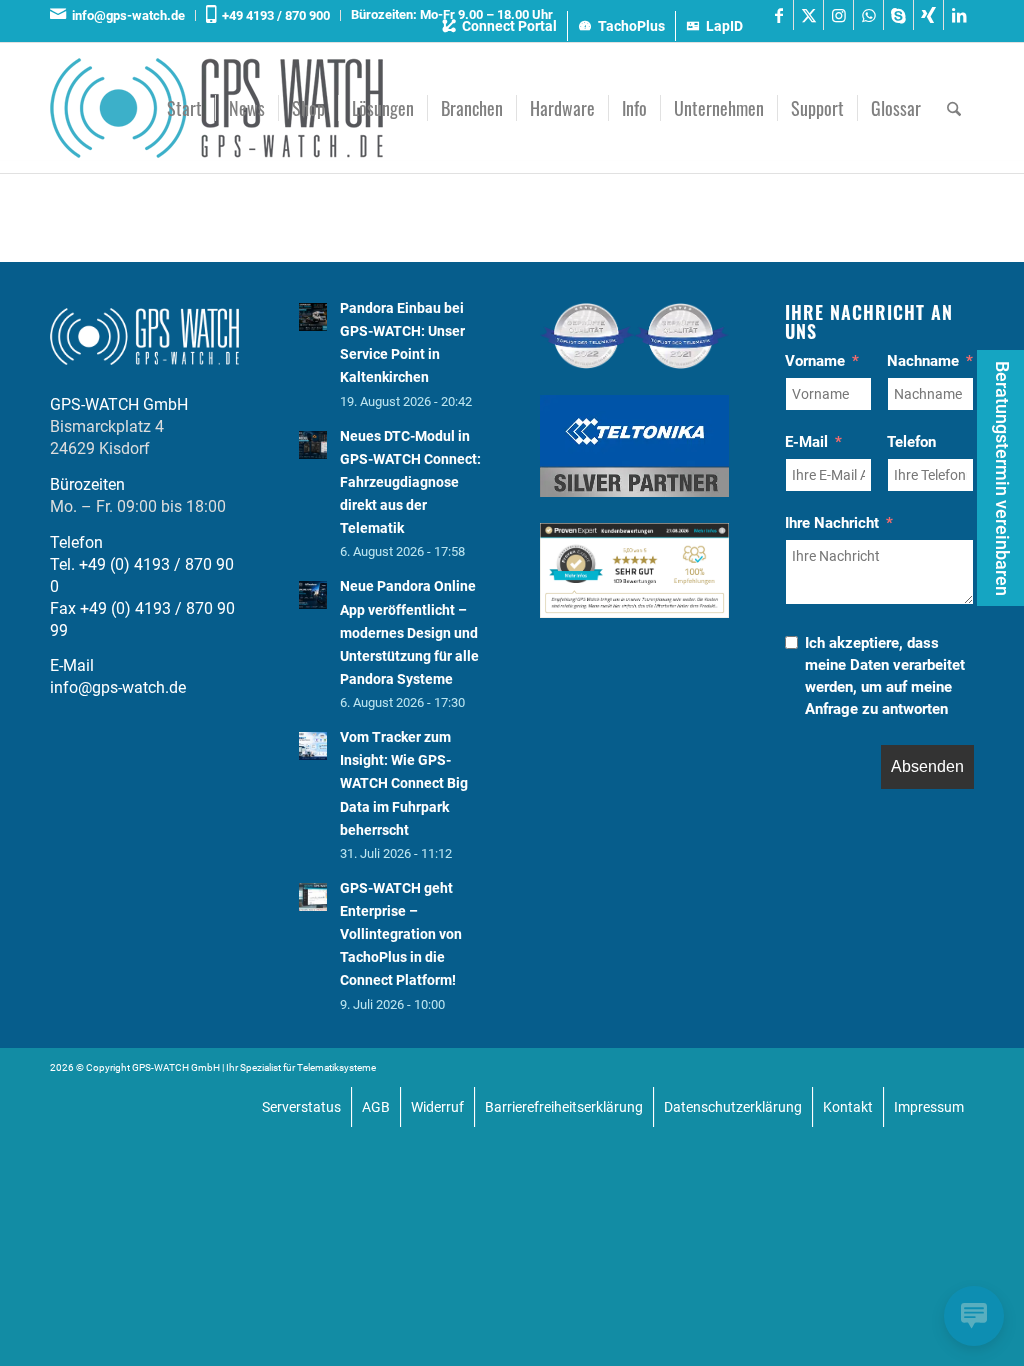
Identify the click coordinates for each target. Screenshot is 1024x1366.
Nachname (923, 361)
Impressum (929, 1107)
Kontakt (848, 1107)
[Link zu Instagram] (838, 15)
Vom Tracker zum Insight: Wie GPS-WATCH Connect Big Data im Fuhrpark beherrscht (404, 783)
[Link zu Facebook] (778, 15)
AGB (376, 1107)
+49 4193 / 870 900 (273, 15)
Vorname (815, 361)
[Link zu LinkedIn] (959, 15)
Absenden (927, 766)
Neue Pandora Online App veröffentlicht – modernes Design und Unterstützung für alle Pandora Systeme (409, 632)
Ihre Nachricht (832, 523)
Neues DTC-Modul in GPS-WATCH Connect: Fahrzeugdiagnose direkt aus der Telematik (410, 482)
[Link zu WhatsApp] (868, 15)
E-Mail (806, 442)
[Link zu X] (808, 15)
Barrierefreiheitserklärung (564, 1107)
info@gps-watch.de (125, 15)
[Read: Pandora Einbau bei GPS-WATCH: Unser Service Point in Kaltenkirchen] (313, 317)
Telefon (911, 442)
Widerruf (437, 1107)
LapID (724, 26)
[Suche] (954, 108)
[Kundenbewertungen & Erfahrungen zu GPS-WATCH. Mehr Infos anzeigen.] (634, 612)
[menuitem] (123, 15)
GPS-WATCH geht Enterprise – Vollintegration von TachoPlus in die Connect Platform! (401, 934)
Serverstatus (301, 1107)
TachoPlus (631, 26)
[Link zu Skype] (898, 15)
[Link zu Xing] (928, 15)
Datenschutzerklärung (733, 1107)
